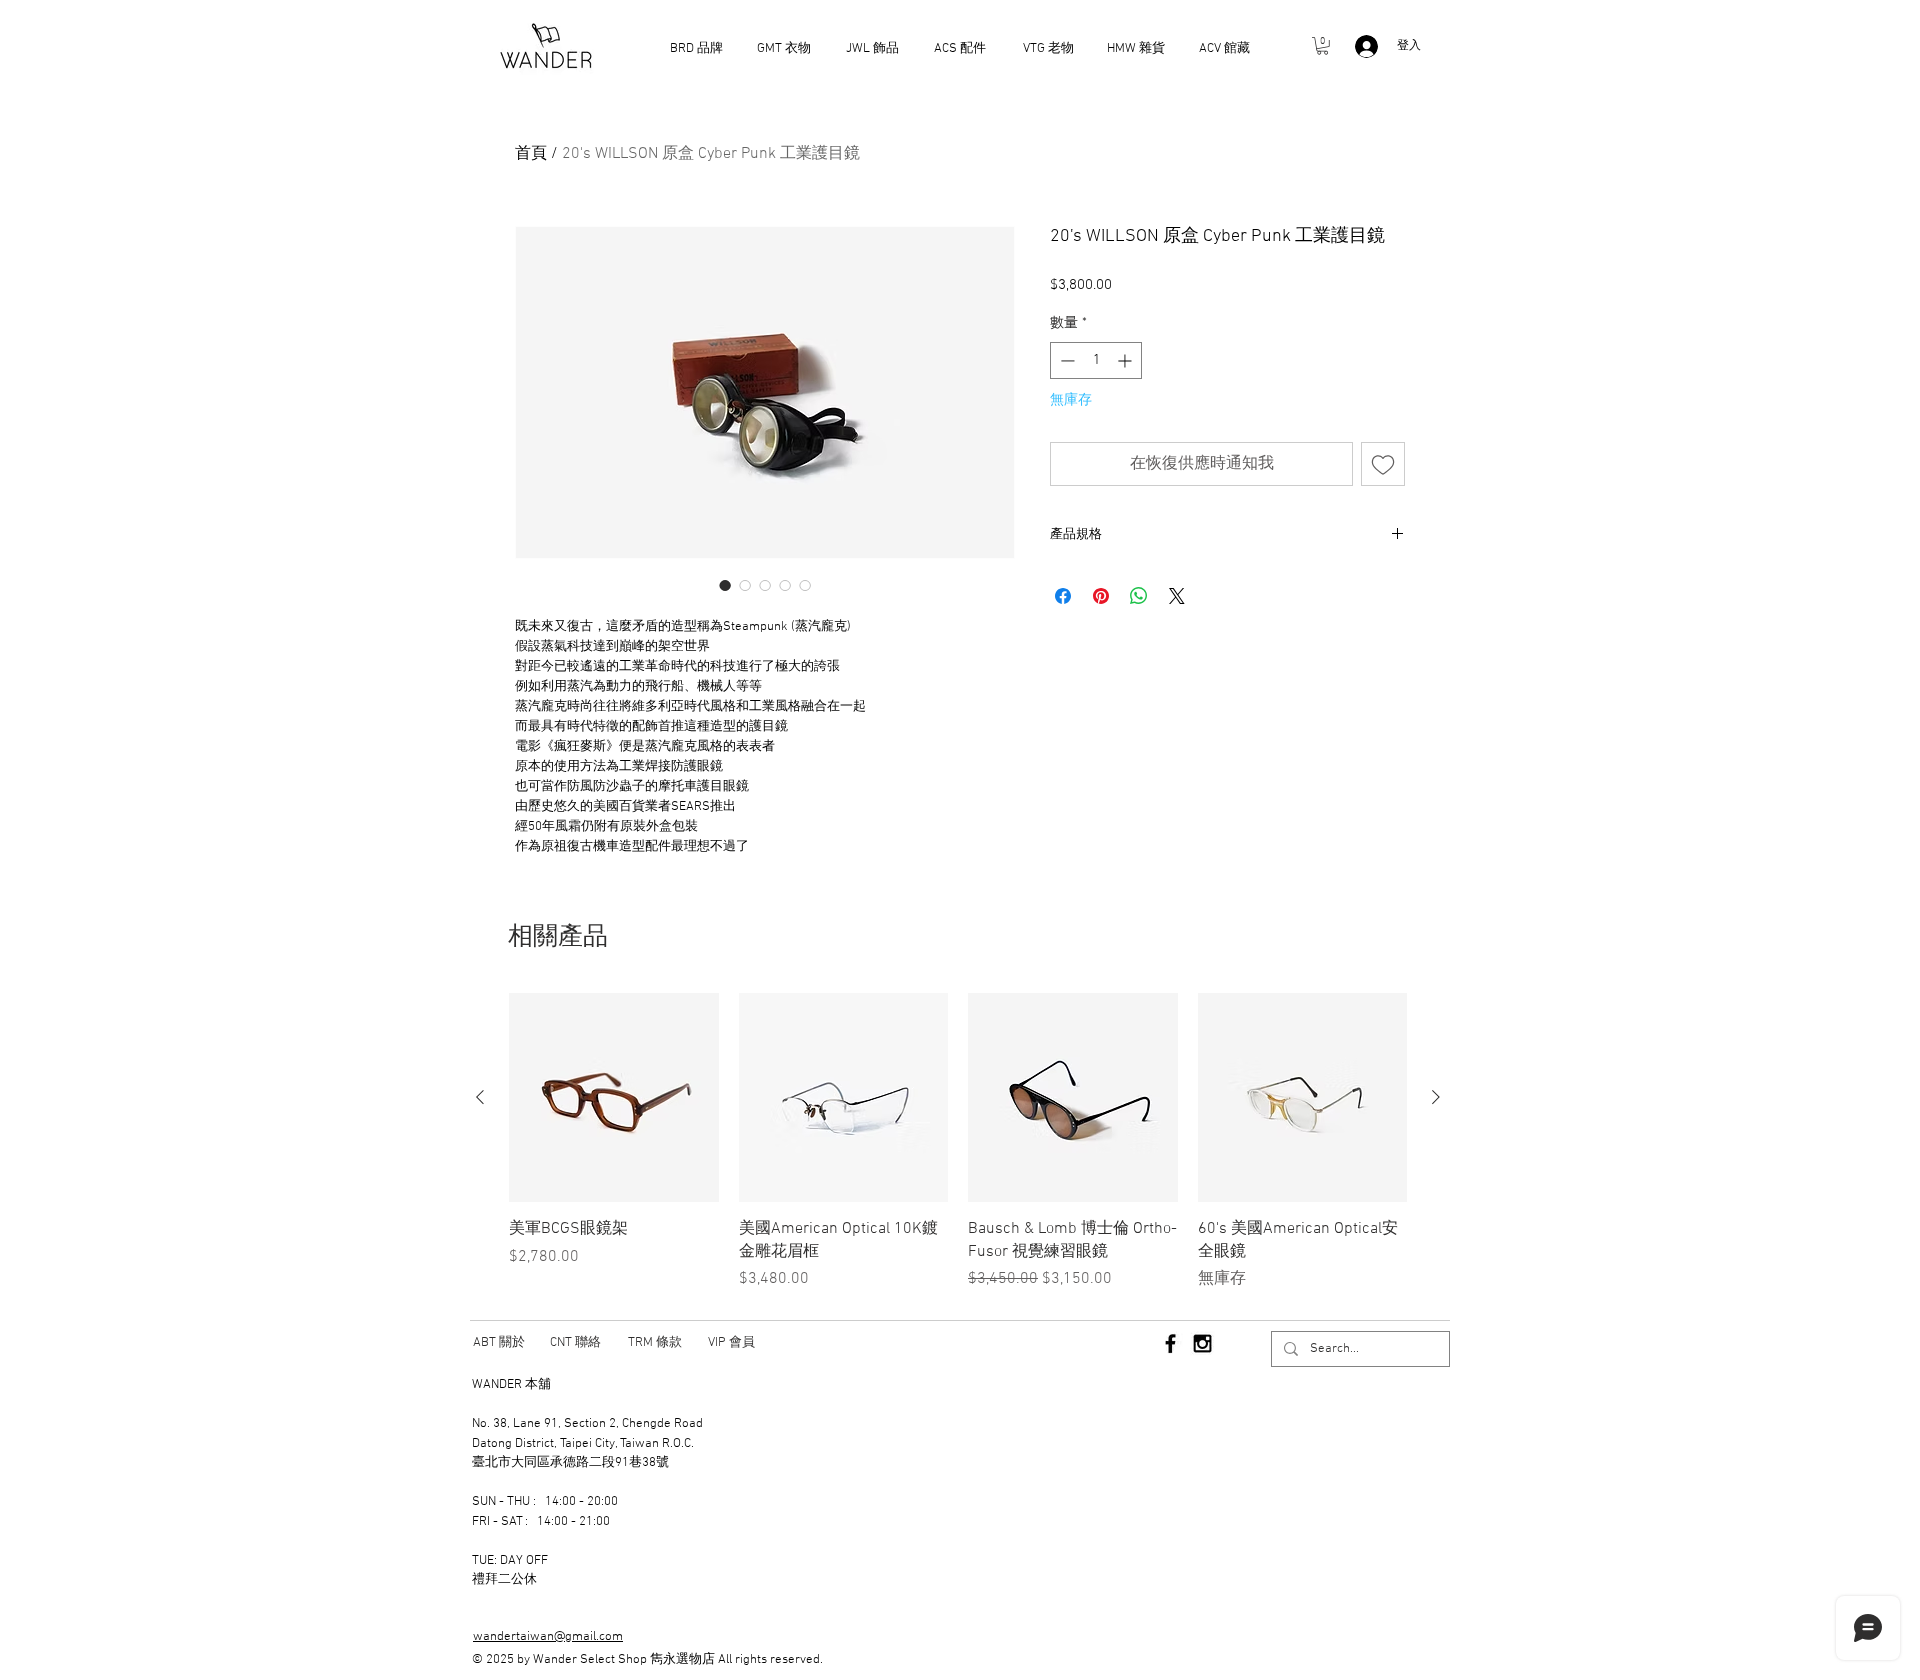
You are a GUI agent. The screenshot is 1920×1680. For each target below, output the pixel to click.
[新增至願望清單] (1383, 464)
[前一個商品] (480, 1097)
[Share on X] (1177, 596)
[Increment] (1126, 360)
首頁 (531, 154)
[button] (1322, 46)
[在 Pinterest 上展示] (1101, 596)
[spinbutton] (1096, 360)
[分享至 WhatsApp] (1139, 596)
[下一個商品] (1436, 1097)
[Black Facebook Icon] (1170, 1343)
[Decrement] (1065, 360)
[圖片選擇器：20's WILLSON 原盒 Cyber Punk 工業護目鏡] (725, 585)
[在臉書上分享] (1063, 596)
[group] (958, 1142)
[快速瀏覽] (614, 1098)
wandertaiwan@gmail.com (548, 1637)
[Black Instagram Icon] (1202, 1343)
